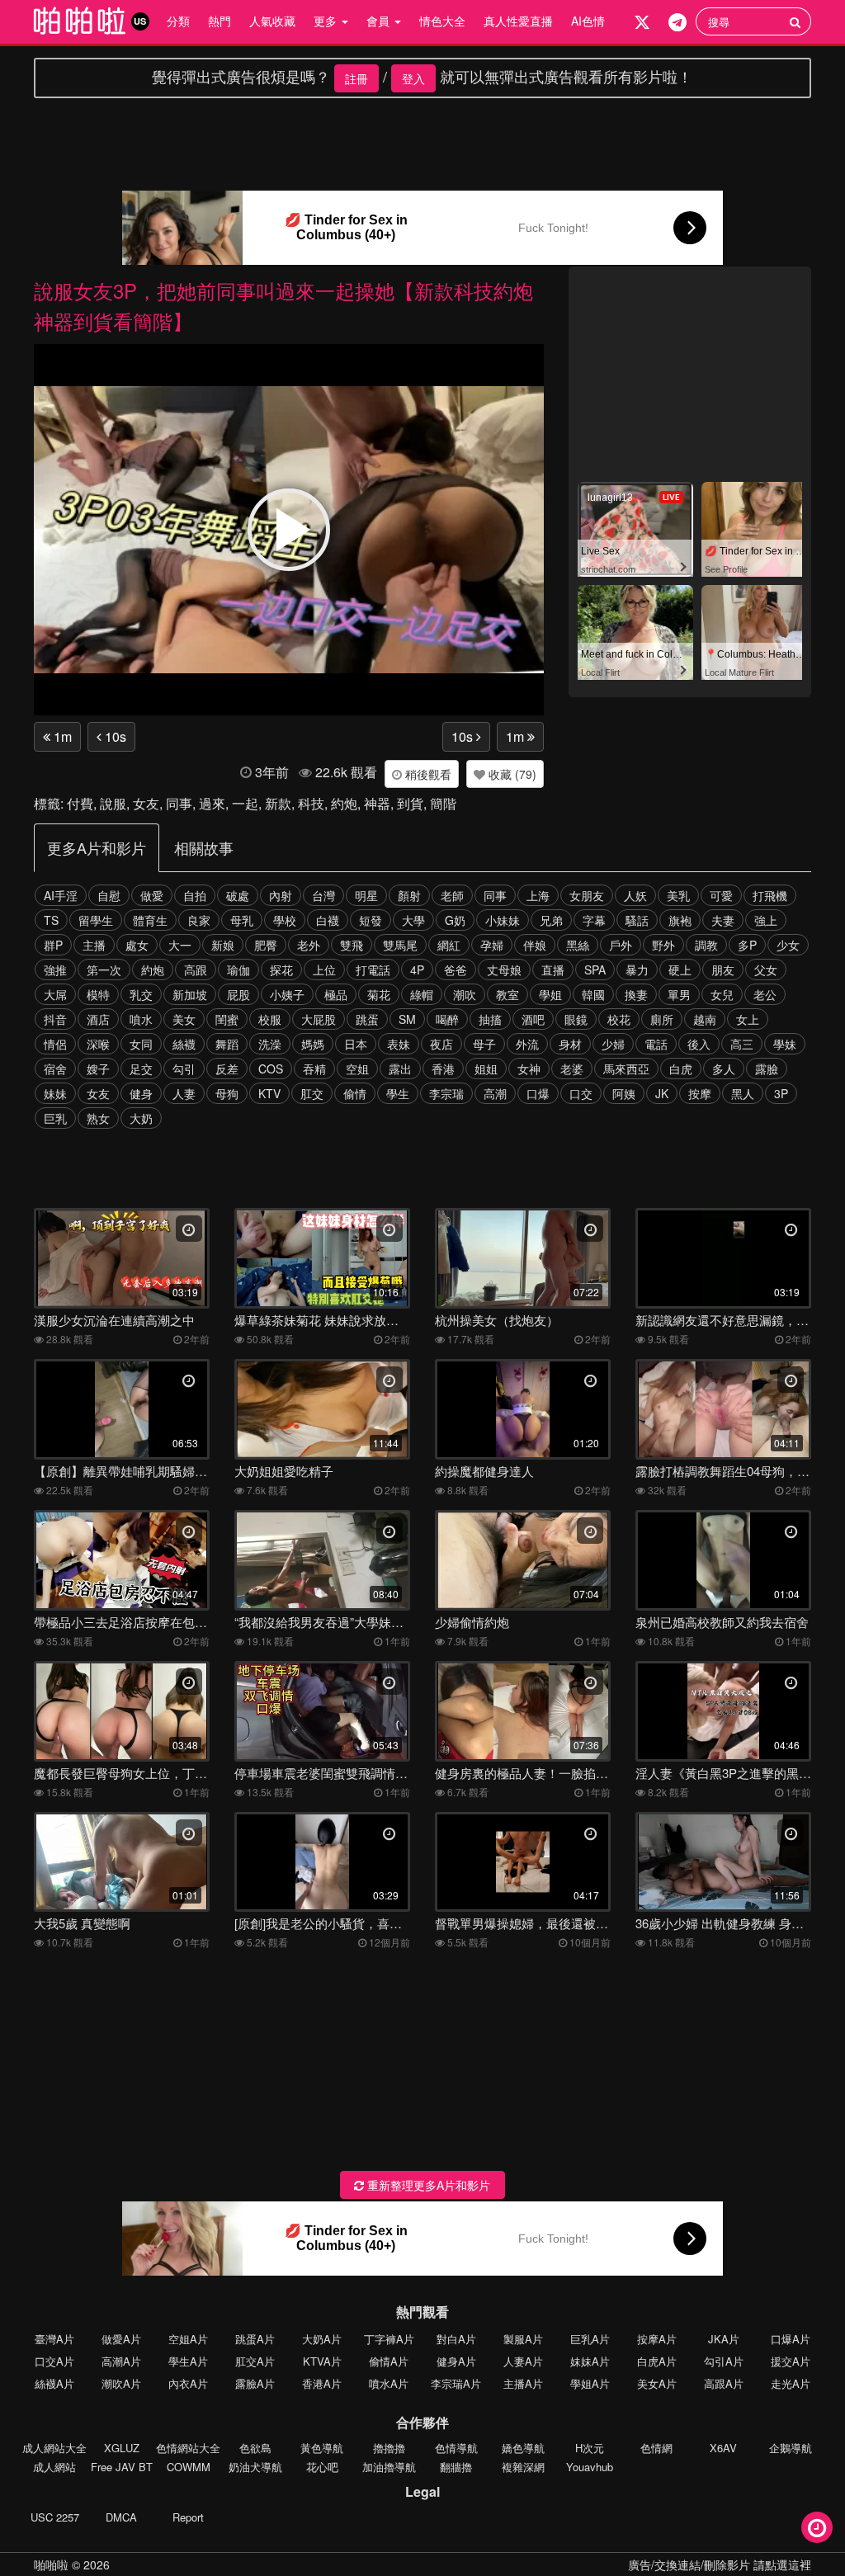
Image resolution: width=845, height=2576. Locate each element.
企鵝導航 (791, 2448)
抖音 (55, 1019)
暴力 (637, 970)
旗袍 (680, 920)
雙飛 (352, 945)
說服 (113, 803)
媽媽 (313, 1044)
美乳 (678, 895)
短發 (371, 920)
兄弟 (551, 920)
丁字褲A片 (389, 2339)
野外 (663, 945)
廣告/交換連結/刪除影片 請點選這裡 (720, 2564)
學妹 (785, 1044)
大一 (180, 945)
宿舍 (55, 1069)
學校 (285, 920)
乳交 (141, 994)
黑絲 (578, 945)
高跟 (196, 970)
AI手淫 (61, 895)
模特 (98, 994)
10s (114, 736)
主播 (94, 945)
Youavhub (590, 2467)
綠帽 (422, 994)
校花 (619, 1019)
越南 (705, 1019)
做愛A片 (121, 2339)
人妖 (635, 895)
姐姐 (486, 1069)
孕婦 (492, 945)
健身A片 (456, 2361)
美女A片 (657, 2383)
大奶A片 (322, 2339)
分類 (178, 21)
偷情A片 (389, 2361)
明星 (366, 895)
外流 (527, 1044)
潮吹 (465, 994)
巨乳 (55, 1118)
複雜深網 (523, 2467)
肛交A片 (255, 2361)
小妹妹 (503, 920)
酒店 (98, 1019)
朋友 (723, 970)
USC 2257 (55, 2517)
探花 (281, 970)
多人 (724, 1069)
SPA (595, 970)
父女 (766, 970)
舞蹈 (227, 1044)
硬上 (680, 970)
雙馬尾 (400, 945)
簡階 (443, 803)
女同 (141, 1044)
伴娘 (535, 945)
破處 (238, 895)
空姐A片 (188, 2339)
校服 (270, 1019)
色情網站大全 (188, 2448)
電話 (656, 1044)
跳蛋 (367, 1019)
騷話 (637, 920)
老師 (452, 895)
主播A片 (523, 2383)
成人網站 (54, 2467)
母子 (484, 1044)
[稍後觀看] (817, 2527)
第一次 (104, 970)
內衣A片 (188, 2383)
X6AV (723, 2448)
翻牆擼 (456, 2467)
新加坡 (190, 994)
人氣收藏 (272, 21)
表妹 (399, 1044)
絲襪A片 (54, 2383)
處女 (137, 945)
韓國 (593, 994)
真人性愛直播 (518, 21)
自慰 (109, 895)
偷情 (355, 1093)
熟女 (98, 1118)
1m (61, 736)
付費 (80, 803)
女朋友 (587, 895)
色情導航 (456, 2448)
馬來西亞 (626, 1069)
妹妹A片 (590, 2361)
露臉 (767, 1069)
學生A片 (188, 2361)
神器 (377, 803)
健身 (141, 1093)
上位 (324, 970)
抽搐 (490, 1019)
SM (407, 1019)
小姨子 (287, 994)
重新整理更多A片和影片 (427, 2185)
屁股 (238, 994)
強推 (55, 970)
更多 (327, 21)
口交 (581, 1093)
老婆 (572, 1069)
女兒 (722, 994)
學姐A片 (590, 2383)
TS (51, 920)
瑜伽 (238, 970)
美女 (184, 1019)
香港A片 (322, 2383)
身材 (570, 1044)
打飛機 (770, 895)
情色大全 (442, 21)
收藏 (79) (511, 774)
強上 (766, 920)
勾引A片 (724, 2361)
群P (53, 945)
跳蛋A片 (255, 2339)
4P (417, 970)
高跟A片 (724, 2383)
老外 (309, 945)
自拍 (195, 895)
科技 (311, 803)
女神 (529, 1069)
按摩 (700, 1093)
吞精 (314, 1069)
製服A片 (523, 2339)
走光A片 (791, 2383)
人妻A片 (523, 2361)
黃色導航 (322, 2448)
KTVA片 (322, 2361)
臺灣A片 (54, 2339)
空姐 (357, 1069)
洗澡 (270, 1044)
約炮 (344, 803)
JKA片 (724, 2339)
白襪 (328, 920)
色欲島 (255, 2448)
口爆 (538, 1093)
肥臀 (266, 945)
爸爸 (456, 970)
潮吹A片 (121, 2383)
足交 (141, 1069)
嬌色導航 (523, 2448)
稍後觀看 (427, 774)
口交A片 (54, 2361)
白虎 (681, 1069)
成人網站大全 (54, 2448)
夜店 (441, 1044)
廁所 (662, 1019)
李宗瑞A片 (456, 2383)
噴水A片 (389, 2383)
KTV (269, 1093)
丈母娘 (504, 970)
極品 (336, 994)
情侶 (55, 1044)
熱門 (220, 21)
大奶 (141, 1118)
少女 (788, 945)
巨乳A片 (590, 2339)
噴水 (141, 1019)
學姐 (550, 994)
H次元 (590, 2448)
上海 (538, 895)
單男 (679, 994)
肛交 (312, 1093)
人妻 (184, 1093)
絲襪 (184, 1044)
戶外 (621, 945)
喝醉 (447, 1019)
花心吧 (322, 2467)
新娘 (223, 945)
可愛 (721, 895)
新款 (278, 803)
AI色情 (588, 21)
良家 (199, 920)
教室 (507, 994)
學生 (398, 1093)
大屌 (55, 994)
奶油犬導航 (255, 2467)
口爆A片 (791, 2339)
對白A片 (456, 2339)
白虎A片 (657, 2361)
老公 (765, 994)
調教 (706, 945)
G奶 (455, 920)
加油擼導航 (389, 2467)
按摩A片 (657, 2339)
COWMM (189, 2467)
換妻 (636, 994)
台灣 (323, 895)
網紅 (449, 945)
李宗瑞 (446, 1093)
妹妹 (55, 1093)
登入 (413, 78)
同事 (179, 803)
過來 (212, 803)
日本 (356, 1044)
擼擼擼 (389, 2448)
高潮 (495, 1093)
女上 (748, 1019)
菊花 (379, 994)
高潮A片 (121, 2361)
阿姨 (624, 1093)
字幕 (594, 920)
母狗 (227, 1093)
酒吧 (533, 1019)
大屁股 (319, 1019)
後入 (699, 1044)
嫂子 (98, 1069)
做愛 (152, 895)
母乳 (242, 920)
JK (662, 1093)
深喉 (98, 1044)
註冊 (356, 78)
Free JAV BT (122, 2467)
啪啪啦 (51, 2564)
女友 (146, 803)
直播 (553, 970)
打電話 (373, 970)
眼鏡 (576, 1019)
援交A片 (791, 2361)
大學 (413, 920)
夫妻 (723, 920)
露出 (400, 1069)
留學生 (96, 920)
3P (781, 1093)
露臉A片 (255, 2383)
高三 (742, 1044)
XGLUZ (122, 2448)
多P (747, 945)
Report (188, 2517)
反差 (227, 1069)
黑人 (743, 1093)
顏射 (409, 895)
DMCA (121, 2517)
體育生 (150, 920)
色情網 (656, 2448)
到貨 (410, 803)
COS (271, 1069)
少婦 (613, 1044)
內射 (281, 895)
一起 (245, 803)
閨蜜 (227, 1019)
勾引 (184, 1069)
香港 (443, 1069)
